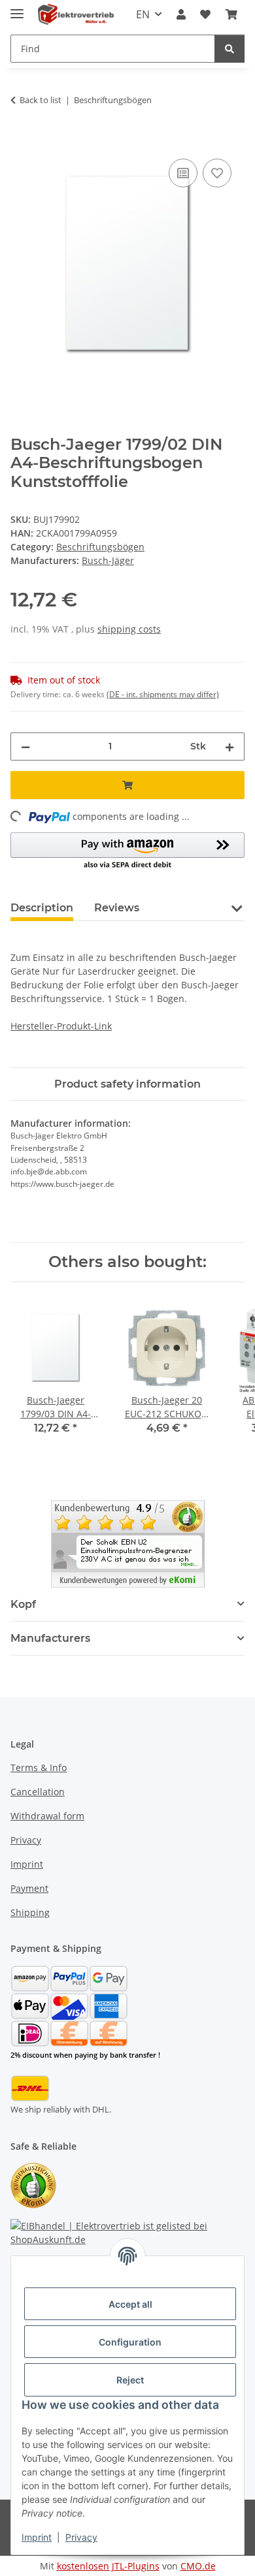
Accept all (130, 2304)
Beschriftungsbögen (100, 547)
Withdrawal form (47, 1816)
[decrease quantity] (25, 746)
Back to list (41, 100)
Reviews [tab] (117, 908)
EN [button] (143, 14)
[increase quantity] (229, 746)
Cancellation (38, 1792)
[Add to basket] (21, 141)
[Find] (229, 49)
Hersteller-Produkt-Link (61, 1026)
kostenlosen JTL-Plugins (108, 2566)
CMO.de (198, 2566)
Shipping (30, 1912)
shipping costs (129, 629)
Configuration (130, 2342)
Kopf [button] (23, 1604)
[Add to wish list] (217, 173)
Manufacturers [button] (50, 1638)
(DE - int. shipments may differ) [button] (163, 694)
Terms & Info (39, 1767)
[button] (181, 14)
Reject (130, 2380)
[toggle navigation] (17, 8)
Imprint (37, 2537)
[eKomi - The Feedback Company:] (33, 2184)
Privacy (81, 2537)
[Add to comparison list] (183, 173)
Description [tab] (42, 908)
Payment (29, 1888)
